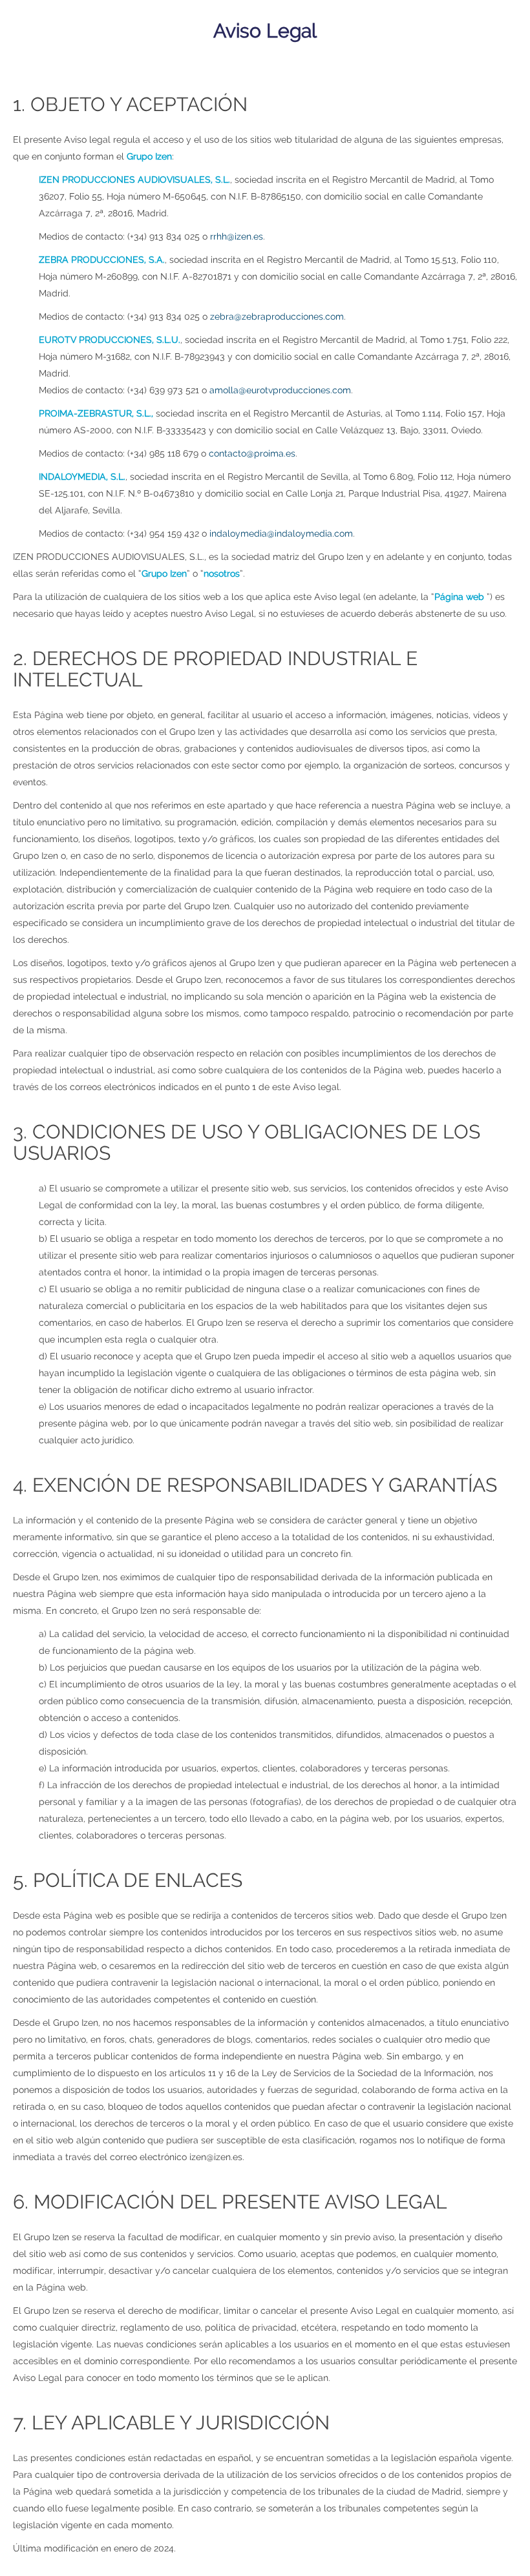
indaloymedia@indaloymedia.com (281, 533)
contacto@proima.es (252, 453)
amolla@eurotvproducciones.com (280, 390)
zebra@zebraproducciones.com (277, 316)
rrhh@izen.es (237, 236)
